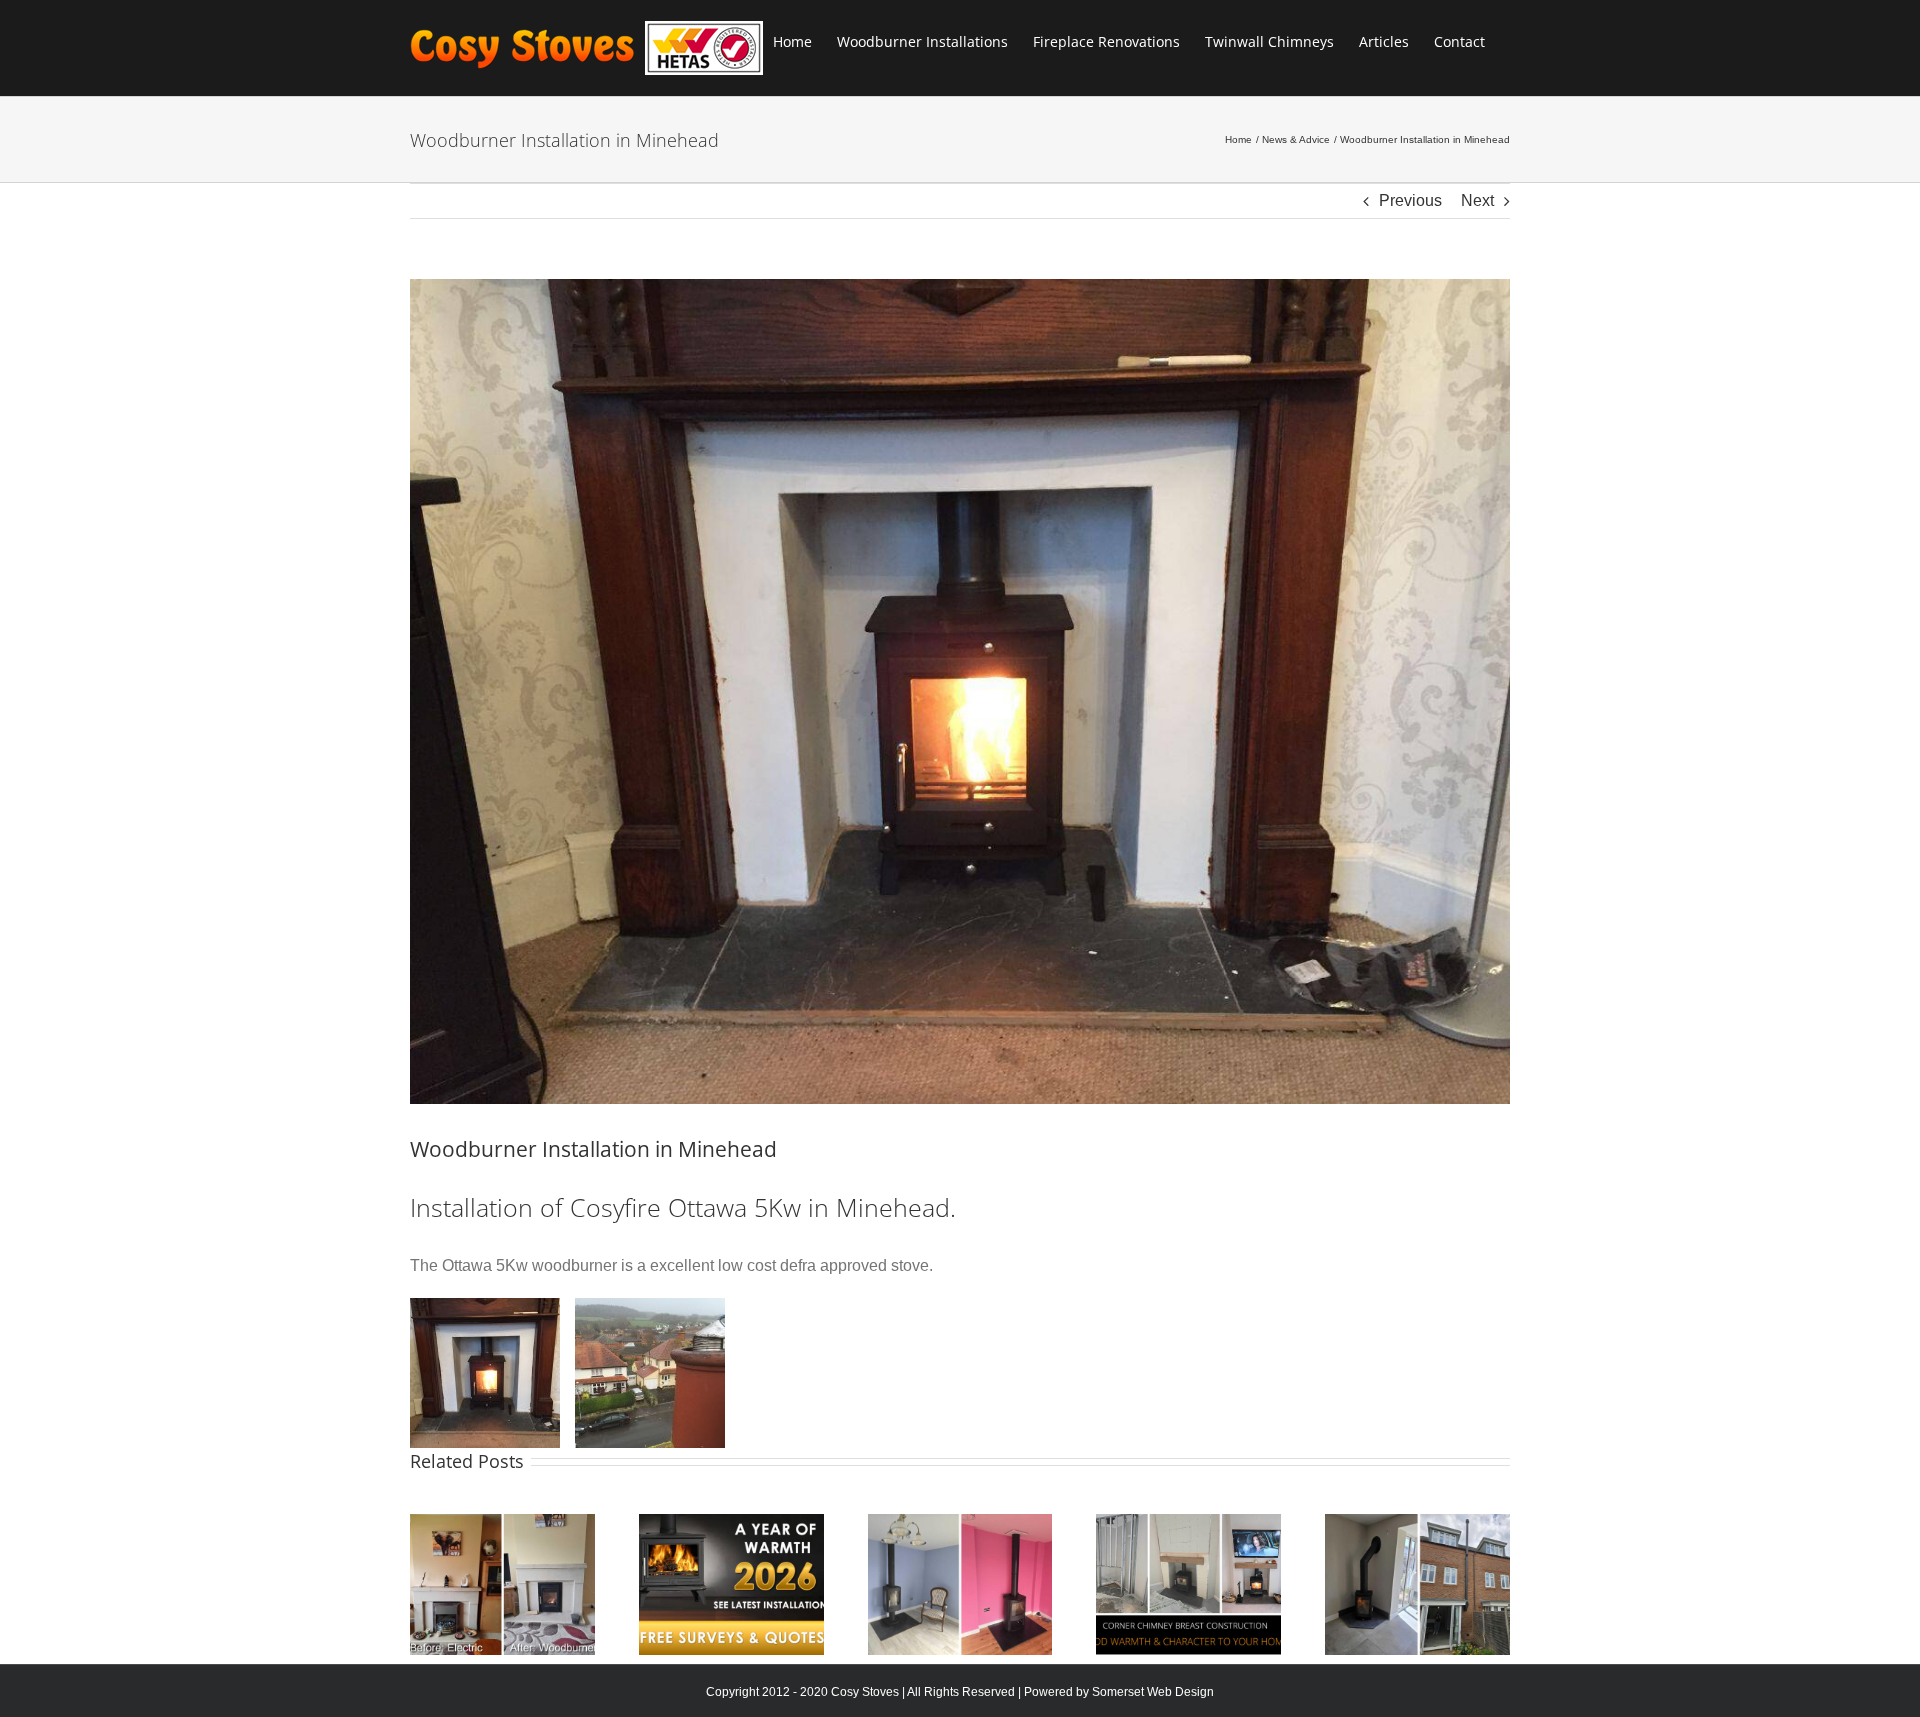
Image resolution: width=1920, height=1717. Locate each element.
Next (1477, 200)
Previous (1410, 200)
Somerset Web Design (1153, 1692)
